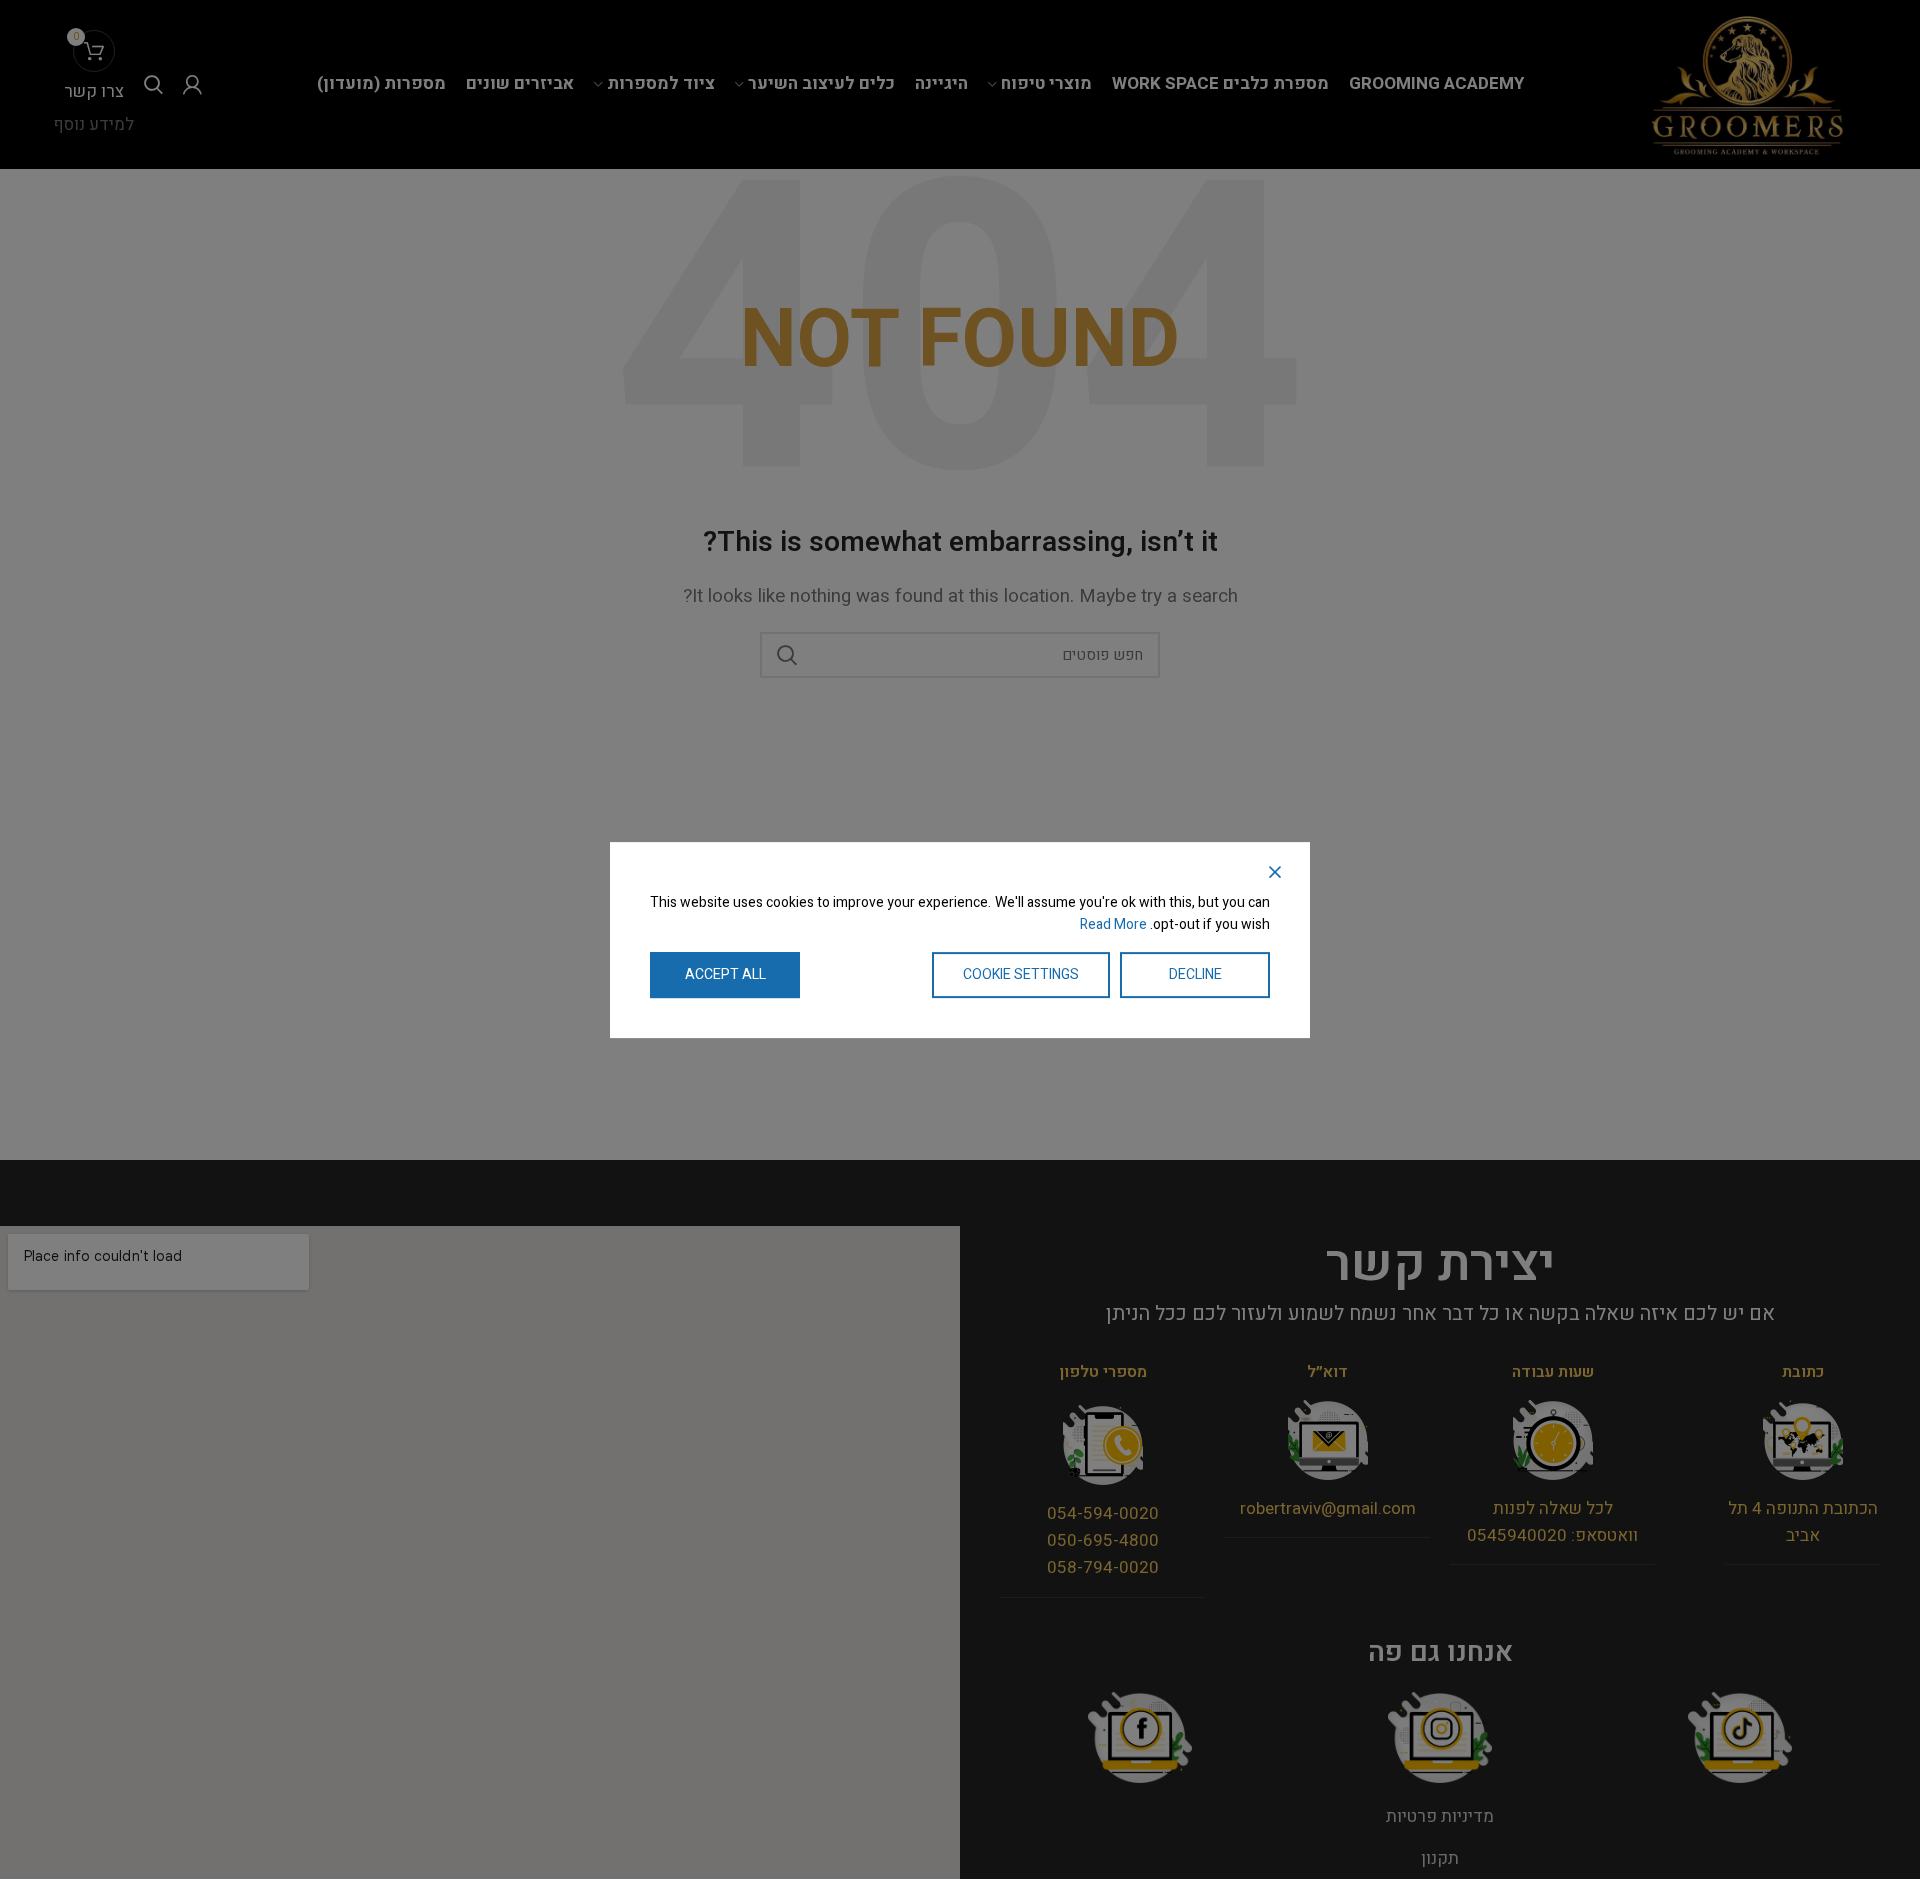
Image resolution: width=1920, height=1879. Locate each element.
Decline (1195, 973)
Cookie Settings (1021, 973)
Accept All (725, 973)
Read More (1113, 924)
